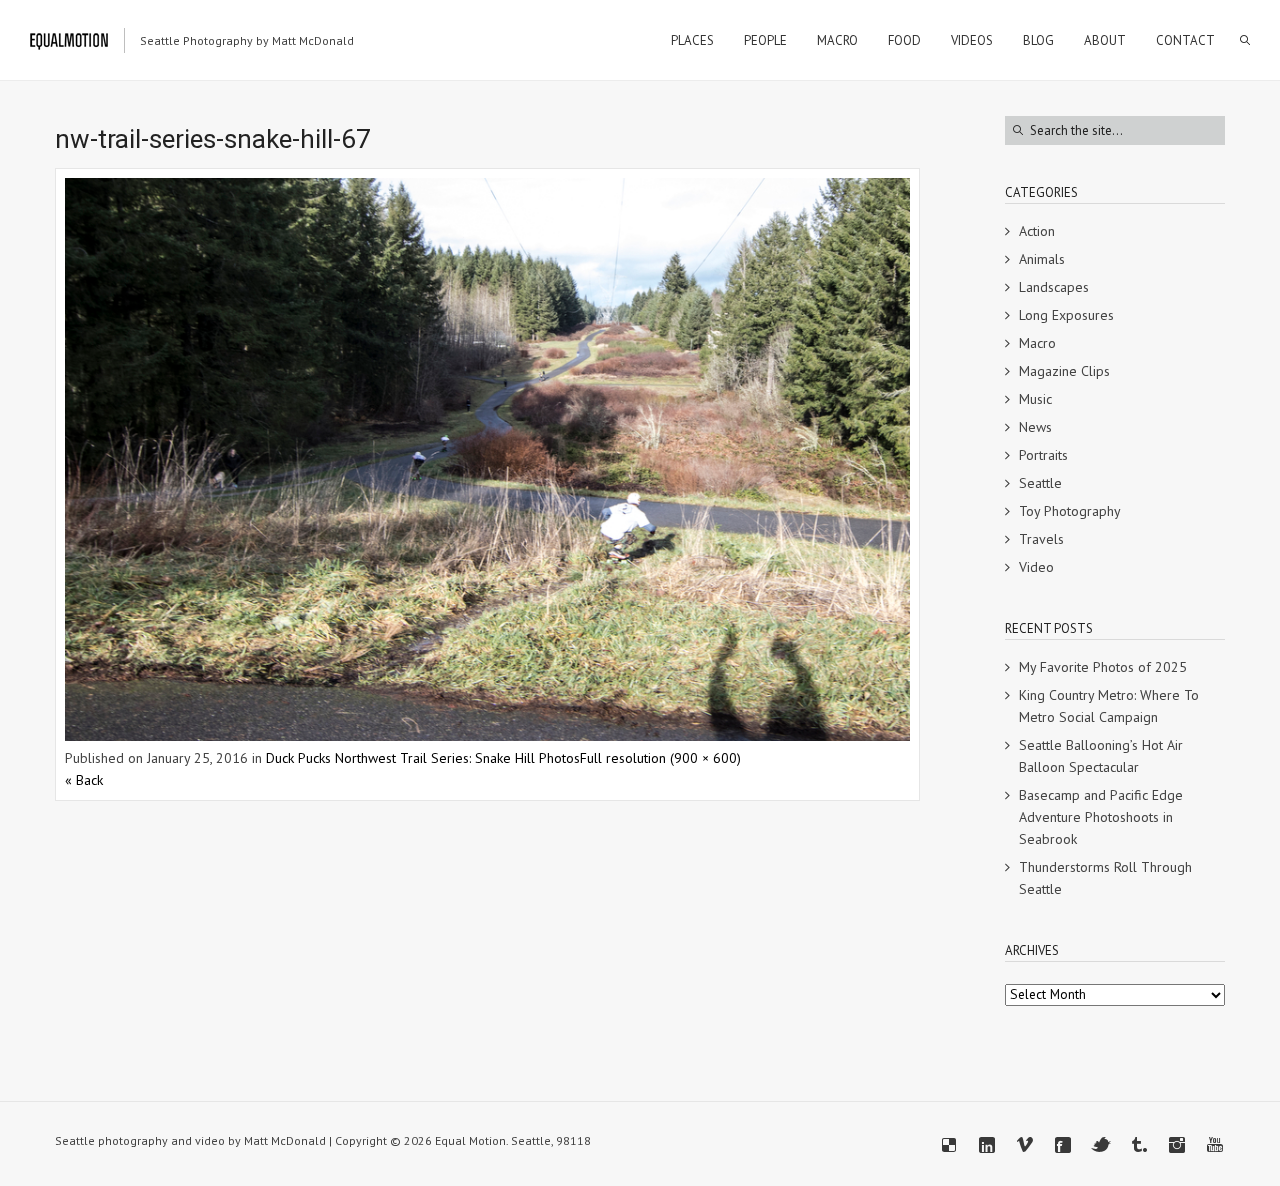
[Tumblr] (1139, 1145)
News (1035, 427)
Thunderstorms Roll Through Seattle (1105, 878)
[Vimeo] (1025, 1145)
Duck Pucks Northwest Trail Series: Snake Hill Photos (423, 758)
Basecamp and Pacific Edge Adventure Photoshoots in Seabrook (1101, 817)
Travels (1041, 539)
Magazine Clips (1064, 371)
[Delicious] (949, 1145)
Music (1035, 399)
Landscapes (1054, 287)
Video (1036, 567)
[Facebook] (1063, 1145)
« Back (84, 780)
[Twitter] (1101, 1145)
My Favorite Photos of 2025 (1103, 667)
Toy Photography (1070, 511)
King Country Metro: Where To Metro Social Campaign (1109, 706)
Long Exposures (1066, 315)
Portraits (1043, 455)
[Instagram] (1177, 1145)
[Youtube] (1215, 1145)
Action (1037, 231)
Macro (1037, 343)
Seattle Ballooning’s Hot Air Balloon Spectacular (1101, 756)
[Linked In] (987, 1145)
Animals (1042, 259)
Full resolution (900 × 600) (660, 758)
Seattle (1040, 483)
